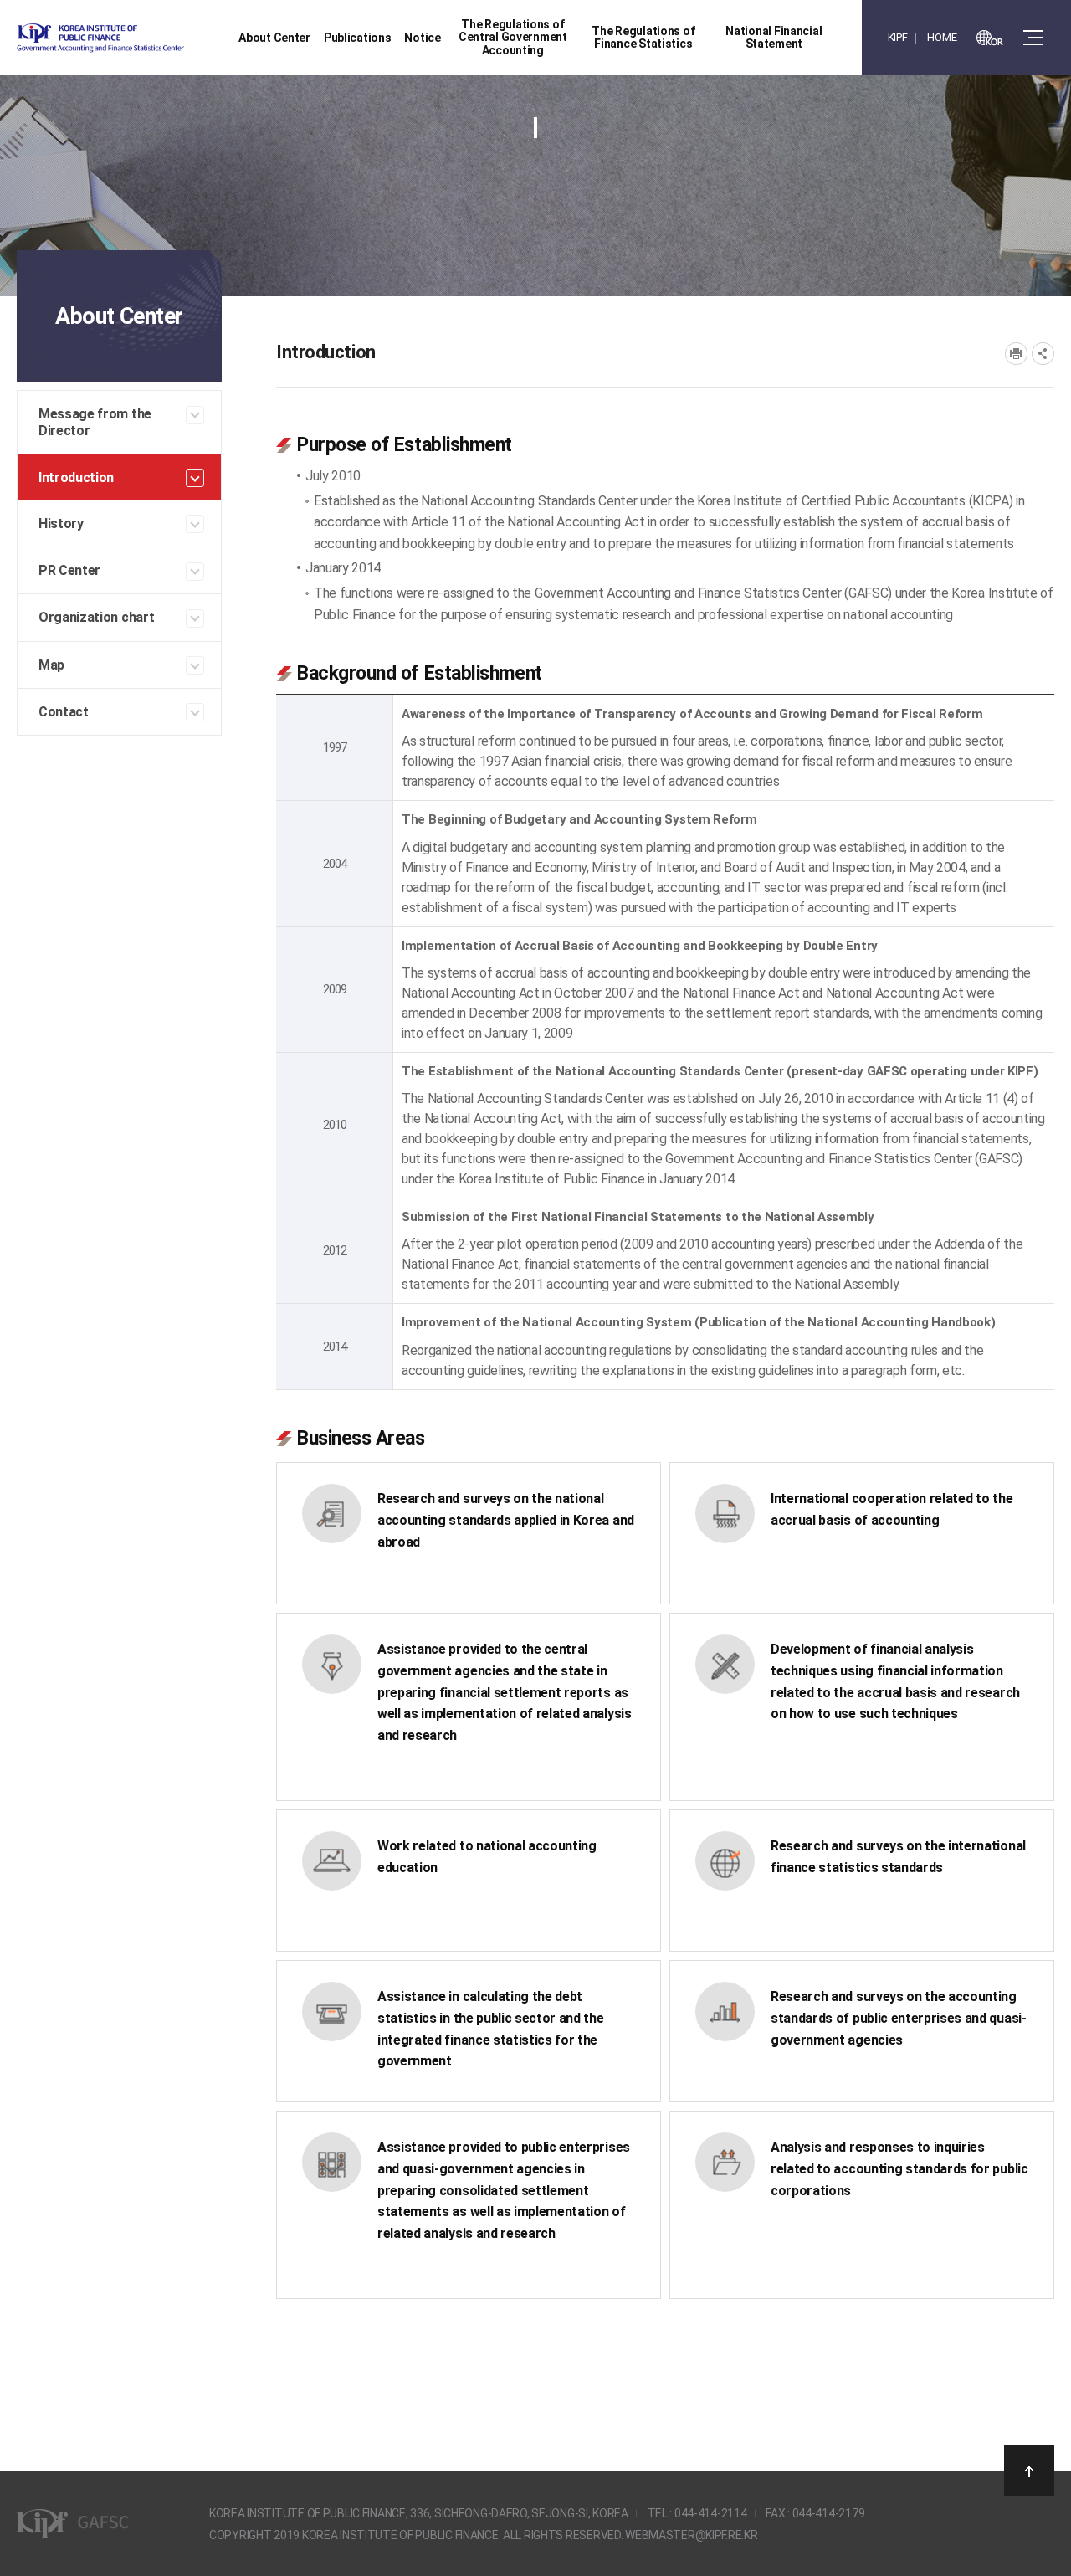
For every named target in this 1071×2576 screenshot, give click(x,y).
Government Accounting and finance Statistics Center (145, 38)
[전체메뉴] (1033, 38)
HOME (942, 37)
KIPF (898, 37)
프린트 (1016, 354)
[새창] (990, 38)
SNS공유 (1043, 354)
